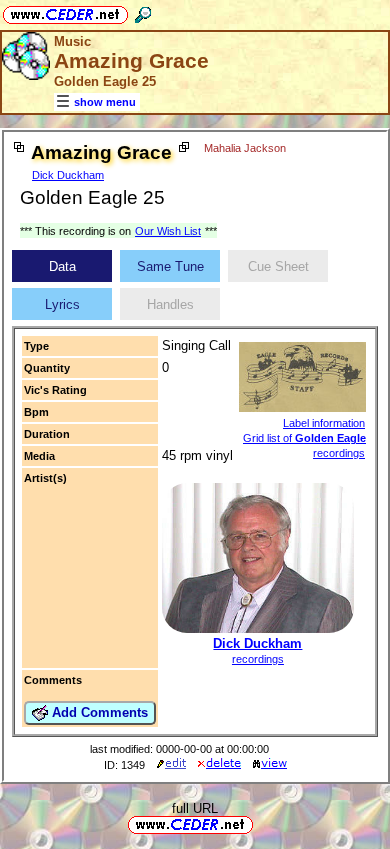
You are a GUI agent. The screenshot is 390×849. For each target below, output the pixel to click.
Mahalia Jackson (245, 148)
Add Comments (98, 712)
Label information (324, 423)
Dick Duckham (68, 175)
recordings (258, 659)
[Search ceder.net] (143, 11)
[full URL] (261, 823)
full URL (195, 808)
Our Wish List (168, 231)
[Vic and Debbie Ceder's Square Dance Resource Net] (65, 11)
